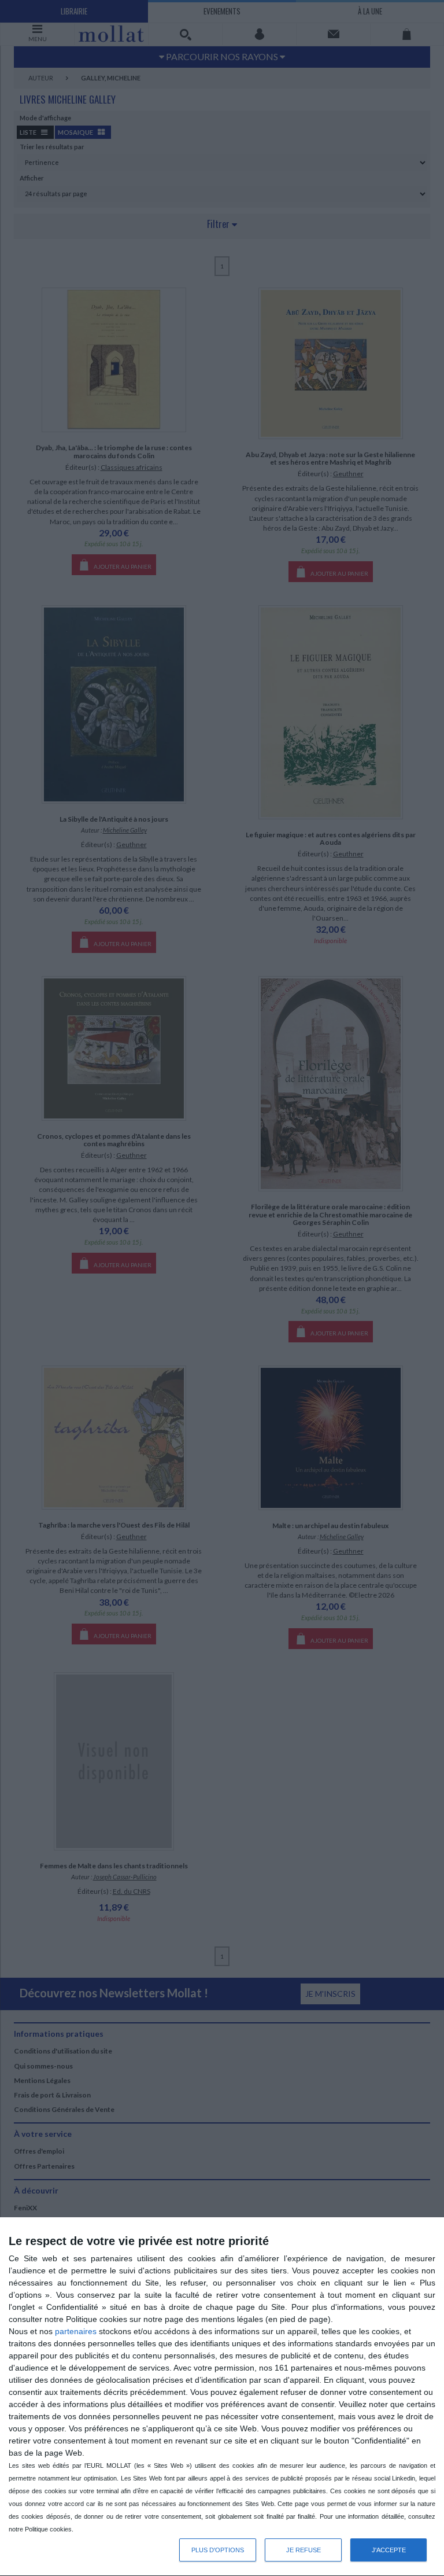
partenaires (76, 2331)
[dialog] (222, 2397)
